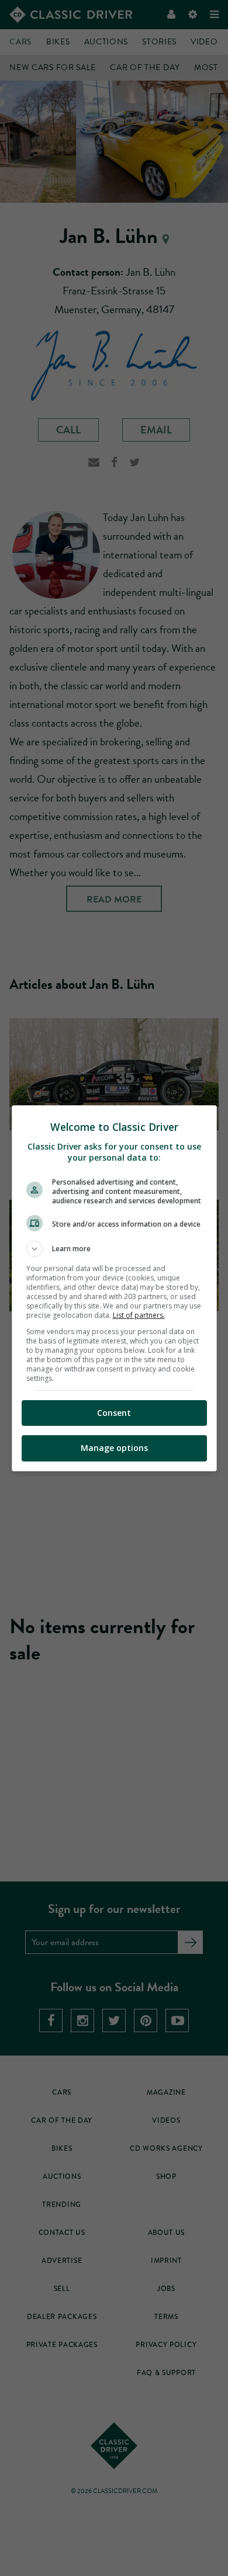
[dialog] (114, 1288)
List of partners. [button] (139, 1315)
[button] (114, 1249)
